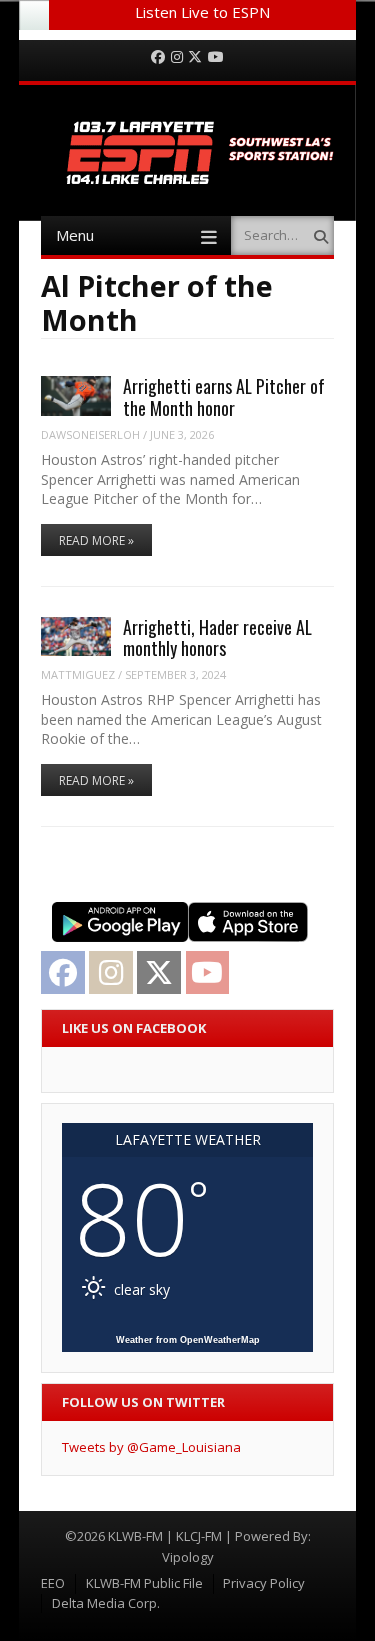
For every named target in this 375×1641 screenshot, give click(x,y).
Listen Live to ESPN (202, 12)
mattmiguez (78, 674)
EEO (53, 1583)
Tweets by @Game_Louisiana (151, 1447)
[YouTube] (216, 57)
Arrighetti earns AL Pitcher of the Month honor (224, 396)
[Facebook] (158, 57)
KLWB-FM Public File (144, 1583)
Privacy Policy (264, 1583)
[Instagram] (177, 57)
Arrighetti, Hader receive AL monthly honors (217, 637)
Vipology (188, 1557)
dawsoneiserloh (90, 434)
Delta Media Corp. (106, 1603)
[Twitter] (195, 57)
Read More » (96, 540)
